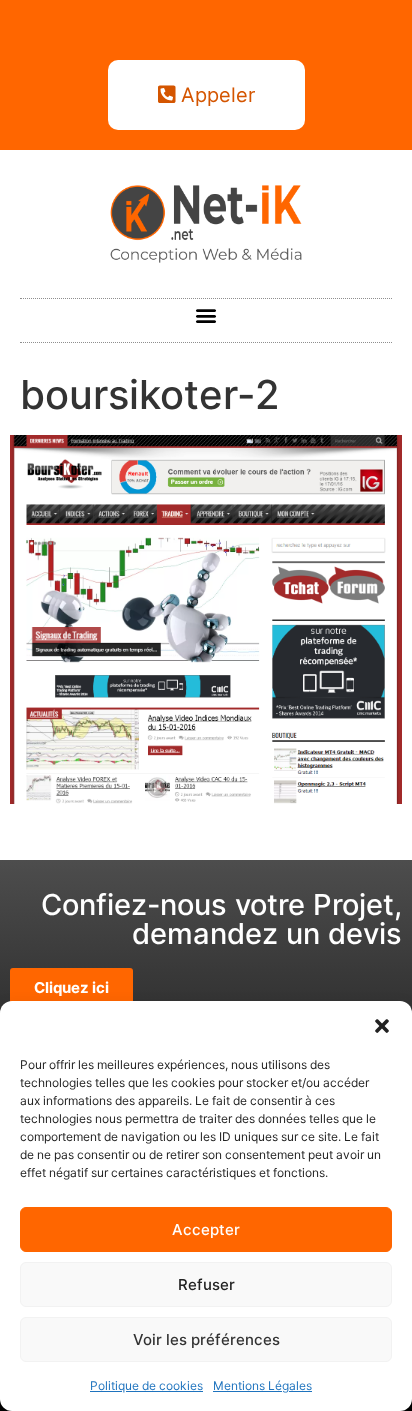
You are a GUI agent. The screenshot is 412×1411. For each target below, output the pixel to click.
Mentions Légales (262, 1385)
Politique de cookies (146, 1385)
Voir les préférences (206, 1339)
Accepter (206, 1229)
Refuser (206, 1284)
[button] (382, 1026)
